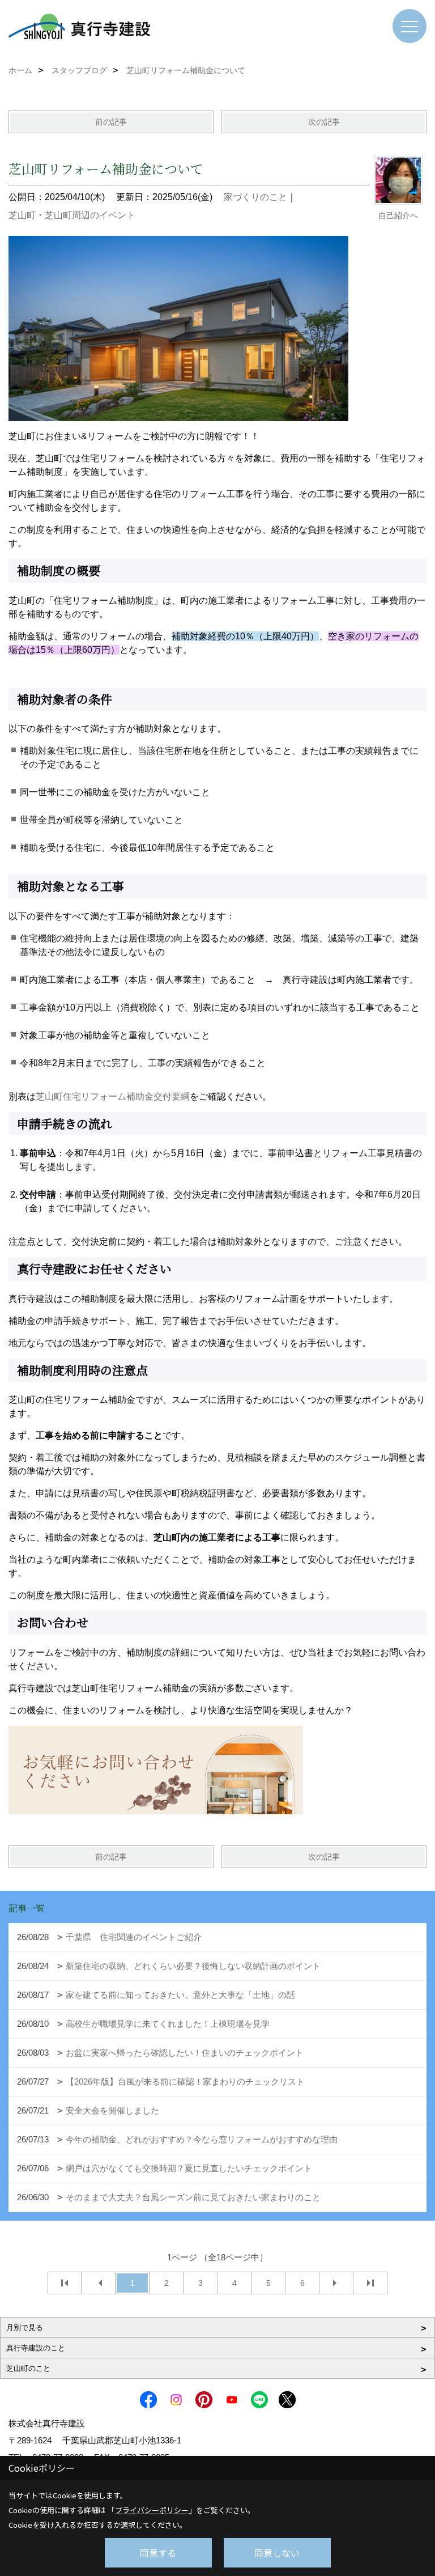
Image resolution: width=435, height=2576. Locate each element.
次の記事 (324, 122)
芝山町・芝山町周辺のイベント (72, 215)
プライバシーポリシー (152, 2510)
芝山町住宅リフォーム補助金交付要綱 (113, 1096)
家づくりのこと (255, 197)
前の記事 (111, 122)
